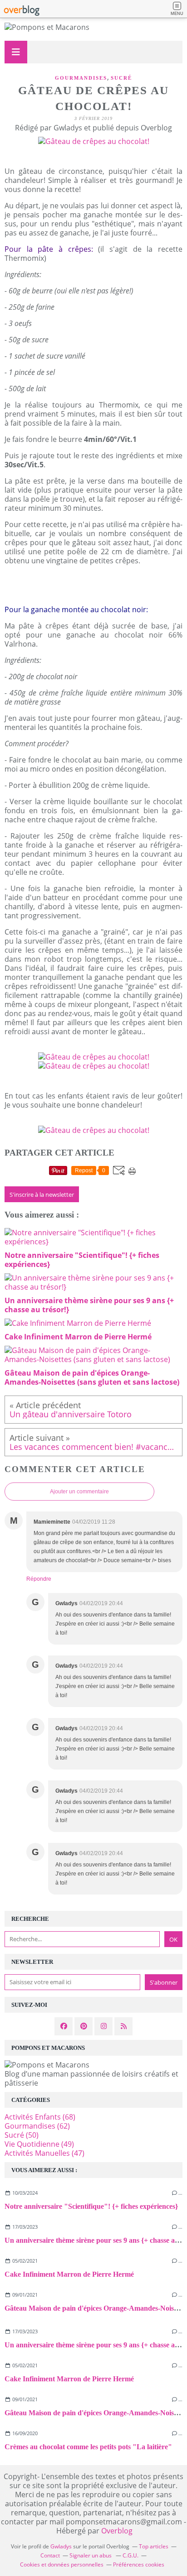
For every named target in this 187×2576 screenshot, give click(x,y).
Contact (50, 2555)
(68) (40, 2117)
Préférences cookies (139, 2564)
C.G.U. (130, 2555)
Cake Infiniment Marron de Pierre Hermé (69, 2274)
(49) (39, 2144)
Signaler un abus (91, 2555)
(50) (22, 2135)
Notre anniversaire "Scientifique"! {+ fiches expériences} (91, 2206)
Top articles (154, 2546)
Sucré (121, 78)
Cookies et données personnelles (62, 2564)
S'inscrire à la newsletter (42, 1194)
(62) (37, 2126)
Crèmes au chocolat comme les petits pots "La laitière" (88, 2447)
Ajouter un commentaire (79, 1492)
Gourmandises (81, 78)
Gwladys (61, 2546)
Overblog (117, 2531)
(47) (44, 2153)
